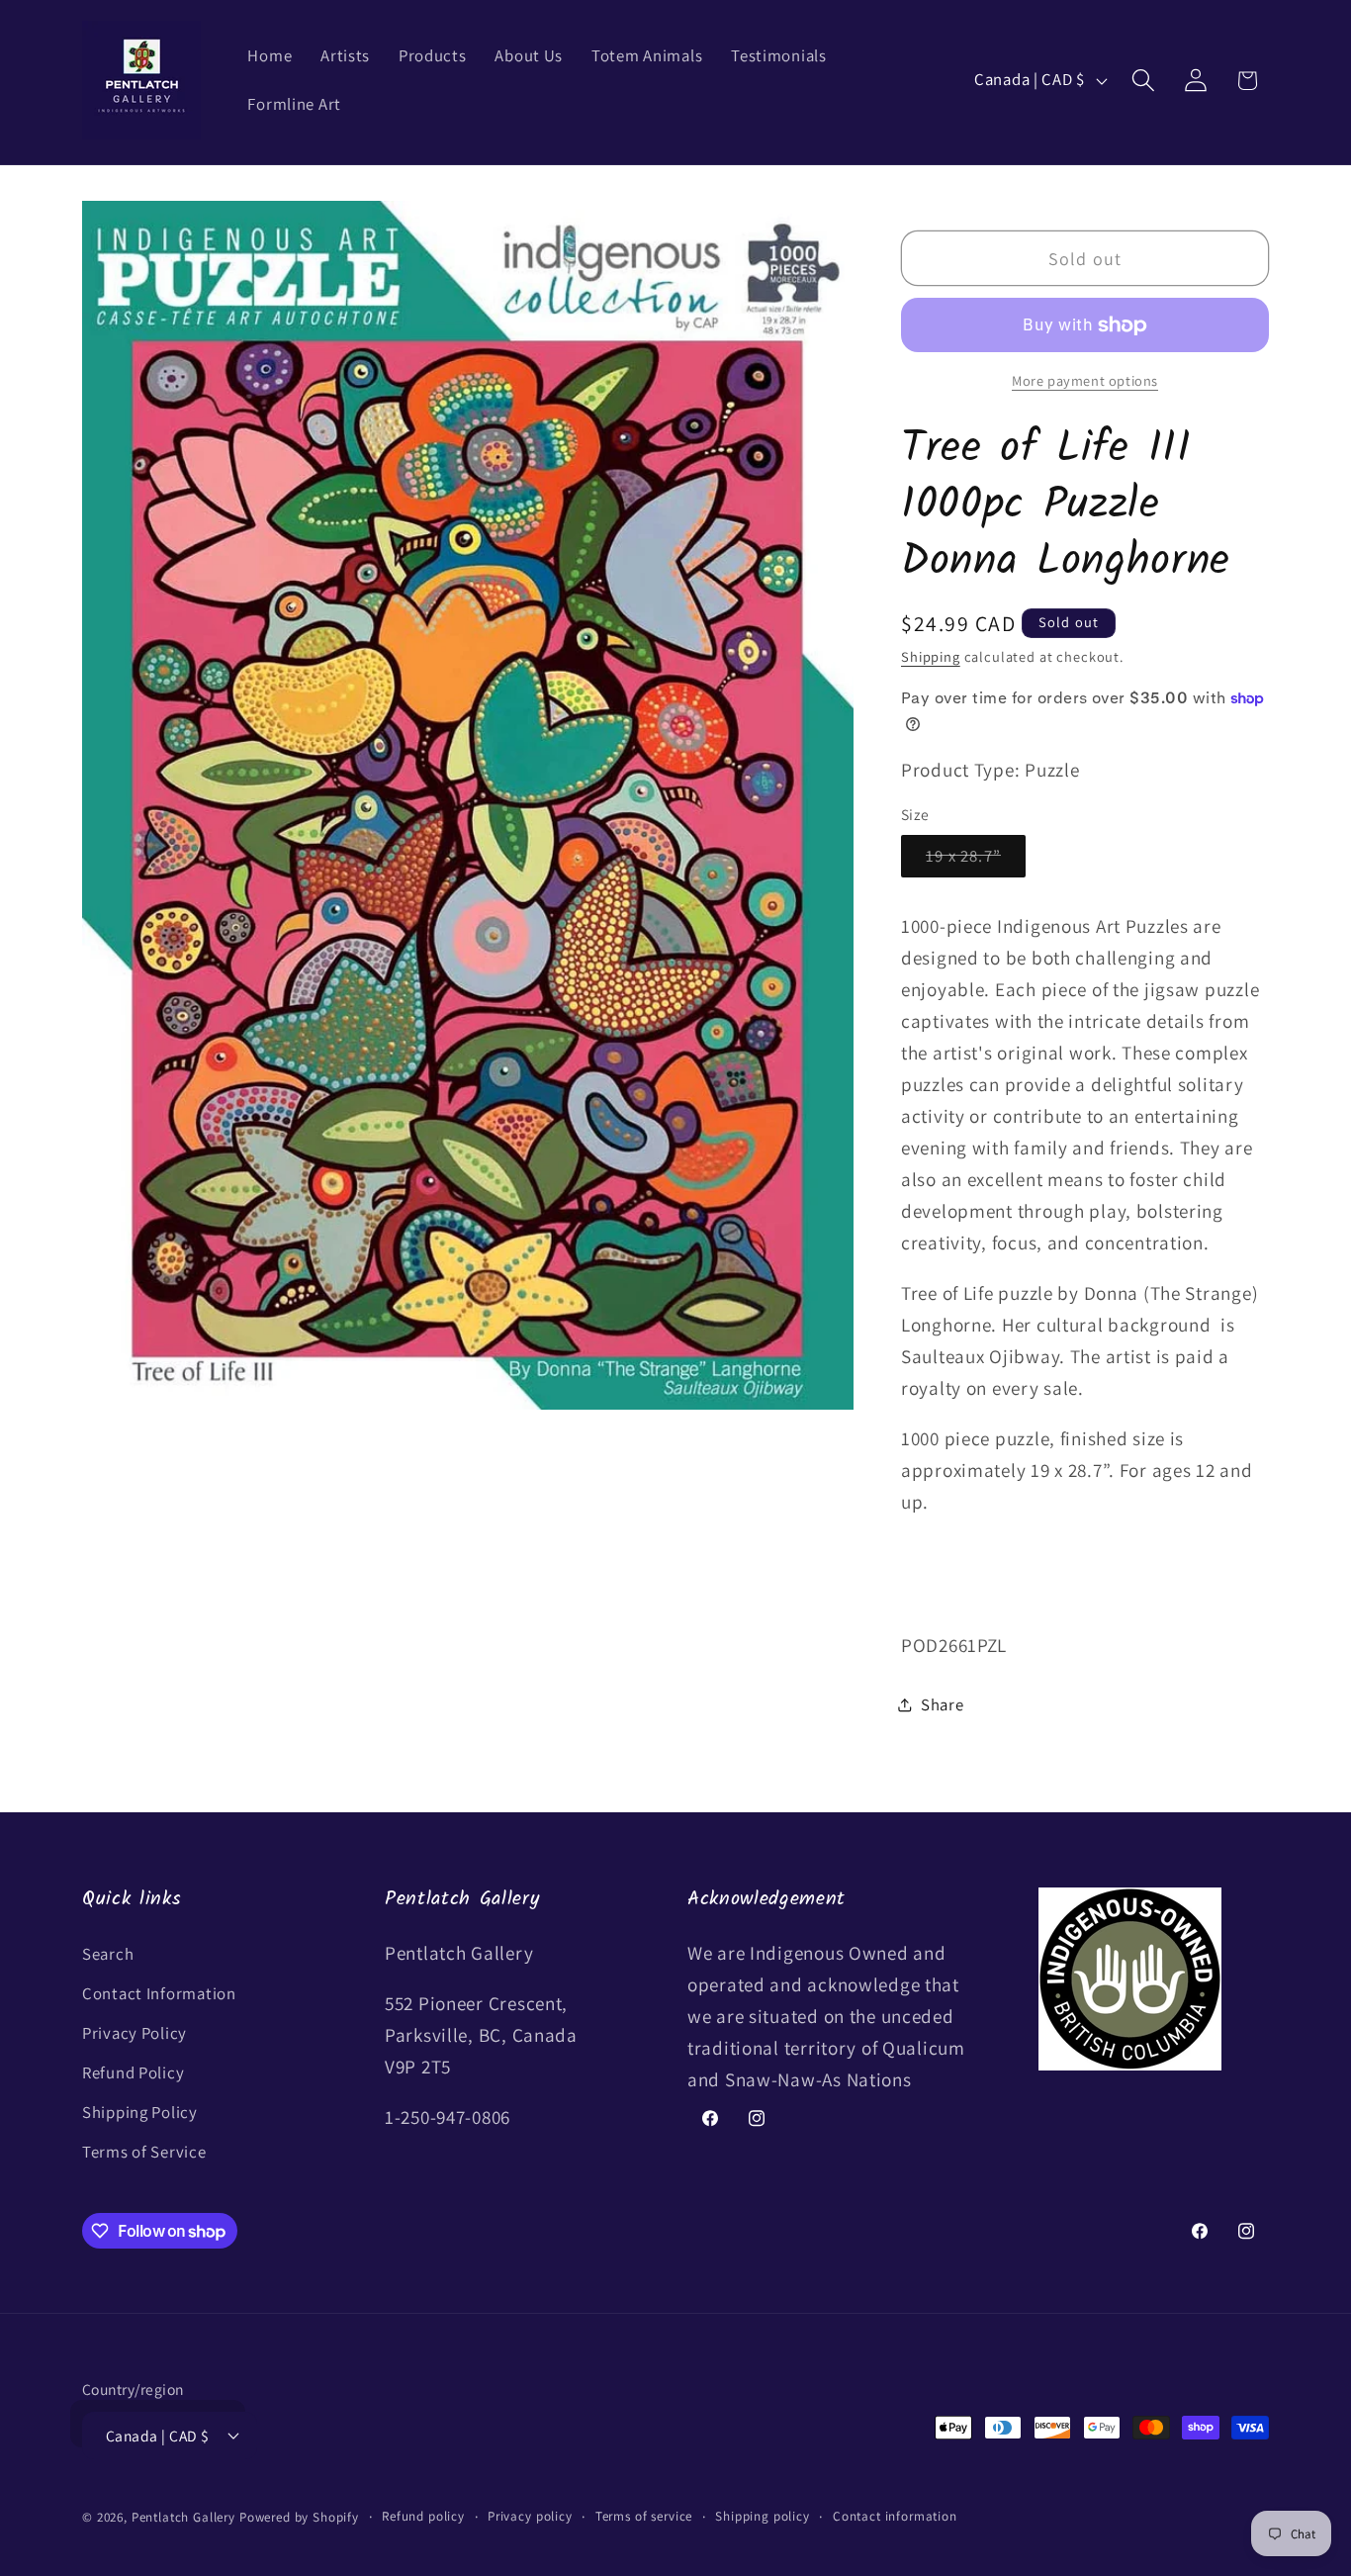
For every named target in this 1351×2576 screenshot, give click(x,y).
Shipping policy (763, 2516)
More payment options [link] (1085, 380)
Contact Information (159, 1993)
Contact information (895, 2516)
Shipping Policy (140, 2112)
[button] (1143, 81)
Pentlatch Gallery (183, 2517)
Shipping (931, 656)
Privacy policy (530, 2516)
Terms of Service (144, 2152)
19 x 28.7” (976, 861)
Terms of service (644, 2516)
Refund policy (423, 2516)
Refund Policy (133, 2072)
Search (108, 1954)
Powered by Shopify (299, 2517)
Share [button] (943, 1704)
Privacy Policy (135, 2033)
